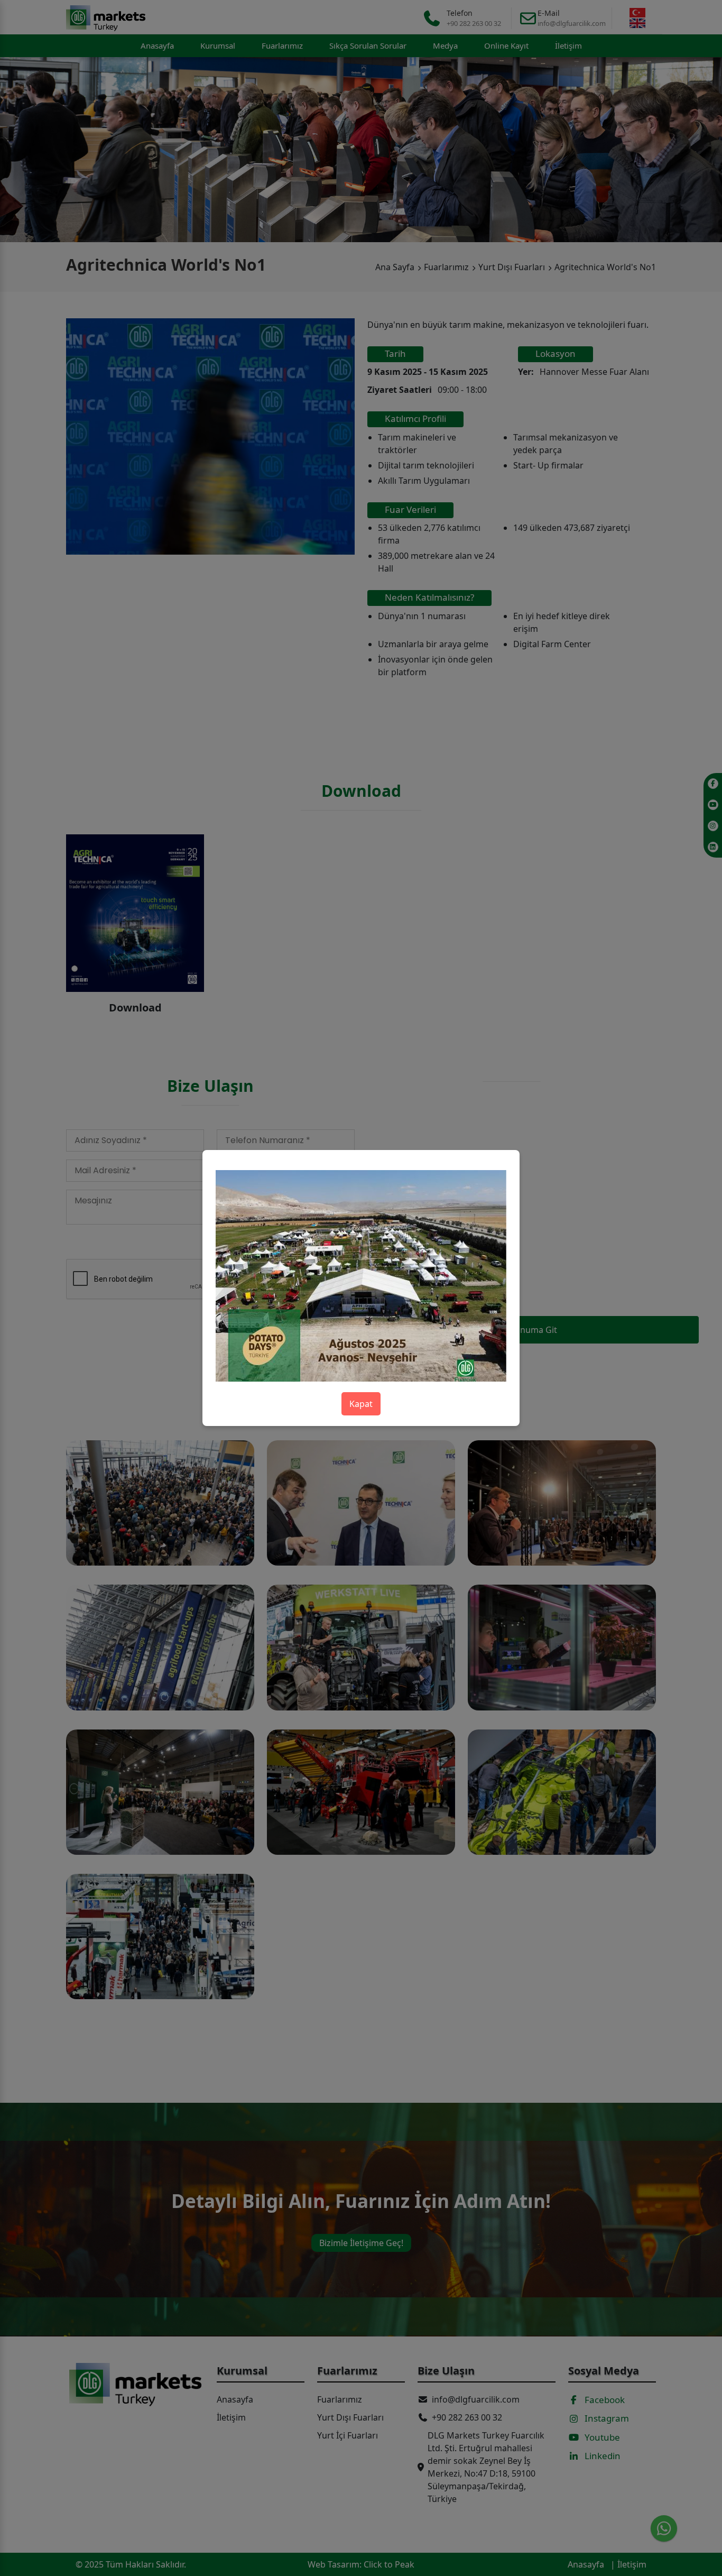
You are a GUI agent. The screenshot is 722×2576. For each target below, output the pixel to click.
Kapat (361, 1404)
